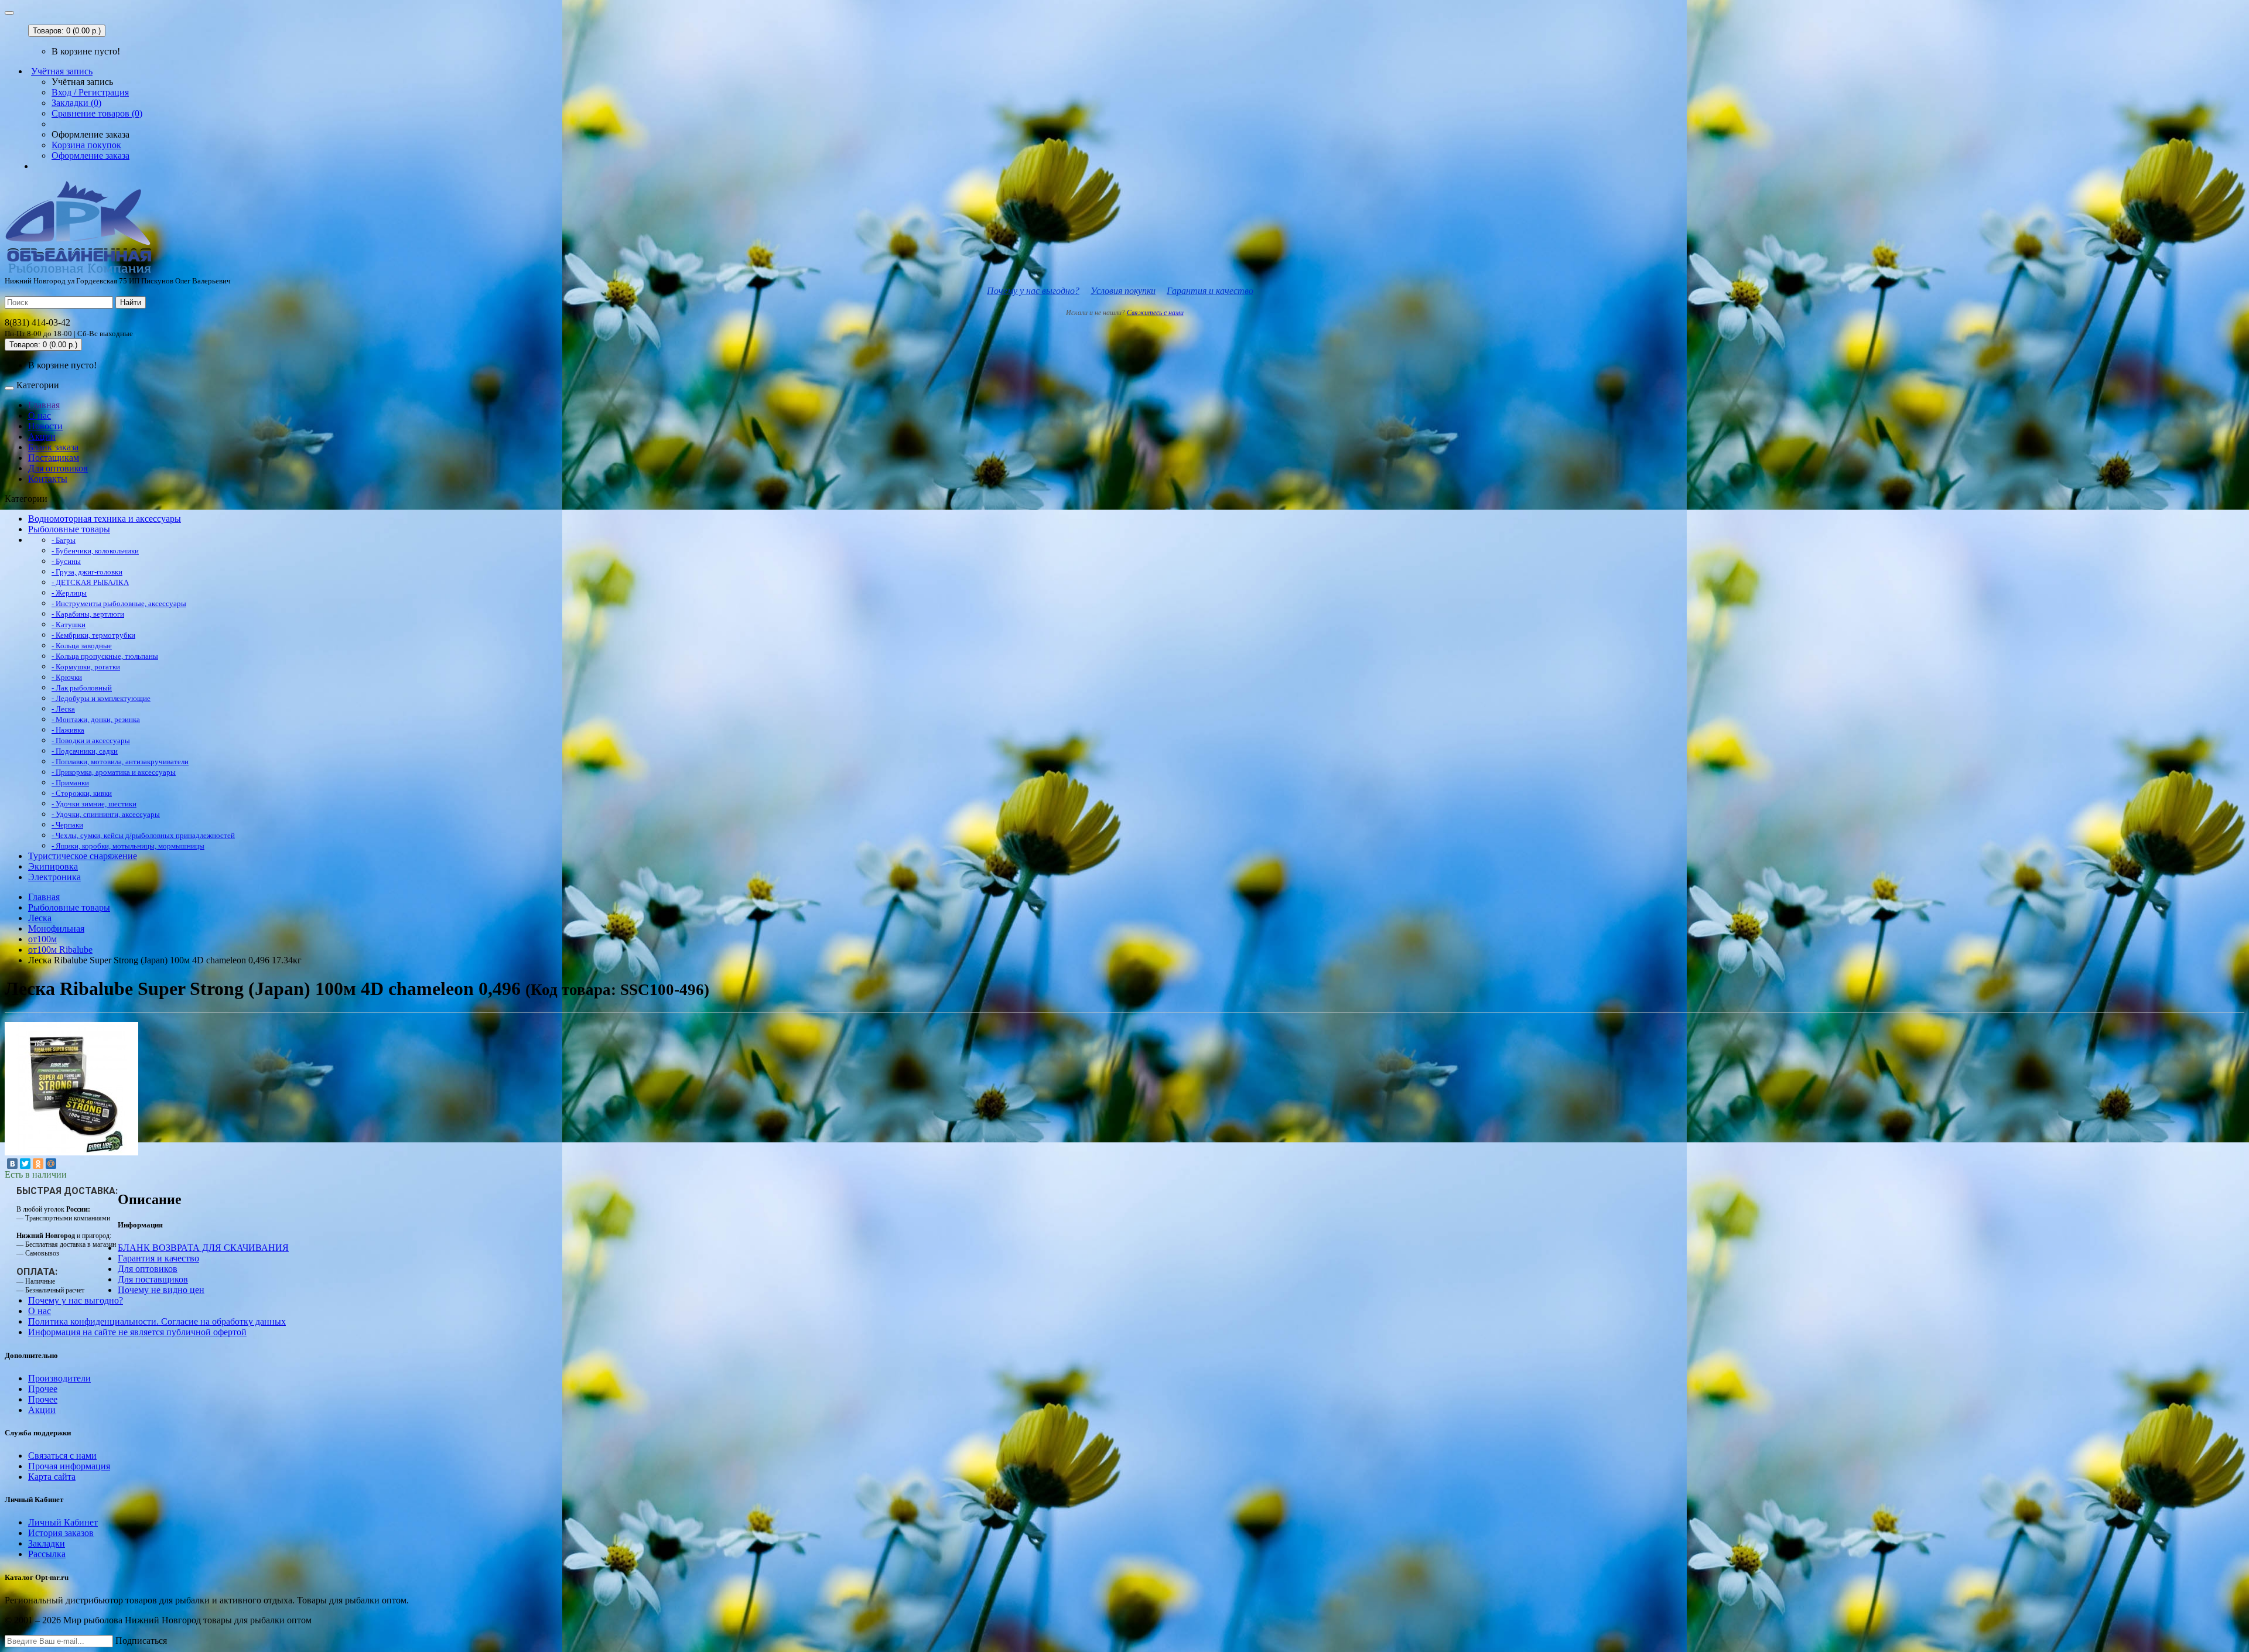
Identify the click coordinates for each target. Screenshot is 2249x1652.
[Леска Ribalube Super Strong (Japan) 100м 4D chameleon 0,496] (71, 1152)
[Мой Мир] (51, 1164)
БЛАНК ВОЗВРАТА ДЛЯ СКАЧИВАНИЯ (203, 1248)
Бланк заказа (53, 447)
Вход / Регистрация (90, 92)
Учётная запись (62, 71)
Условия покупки (1123, 291)
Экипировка (53, 866)
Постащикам (54, 458)
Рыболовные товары (69, 529)
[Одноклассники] (38, 1164)
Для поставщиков (153, 1279)
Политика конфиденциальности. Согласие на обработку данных (157, 1321)
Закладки (47, 1543)
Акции (42, 437)
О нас (40, 415)
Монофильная (56, 928)
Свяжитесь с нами (1155, 313)
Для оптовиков (58, 468)
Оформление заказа (90, 155)
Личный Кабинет (63, 1522)
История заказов (61, 1533)
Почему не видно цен (161, 1290)
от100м (42, 939)
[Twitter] (25, 1164)
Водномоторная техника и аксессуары (105, 519)
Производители (59, 1378)
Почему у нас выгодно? (1033, 291)
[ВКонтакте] (12, 1164)
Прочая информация (69, 1466)
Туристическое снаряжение (83, 856)
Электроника (54, 877)
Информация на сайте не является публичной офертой (137, 1332)
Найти (131, 302)
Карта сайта (52, 1477)
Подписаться (141, 1641)
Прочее (43, 1389)
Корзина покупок (86, 145)
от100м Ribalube (60, 950)
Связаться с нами (62, 1456)
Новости (45, 426)
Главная (44, 405)
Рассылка (47, 1554)
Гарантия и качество (1210, 291)
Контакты (48, 479)
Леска (40, 918)
